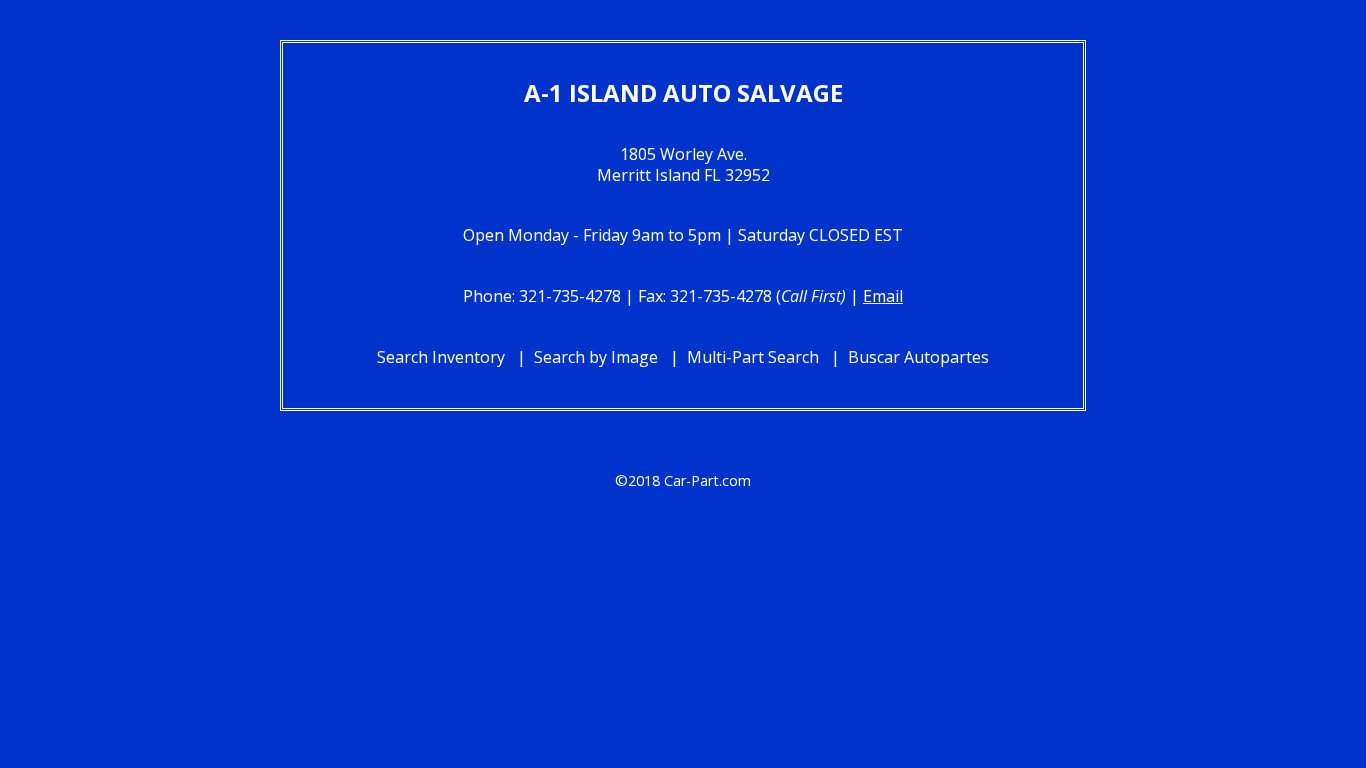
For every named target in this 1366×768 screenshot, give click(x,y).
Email (883, 296)
